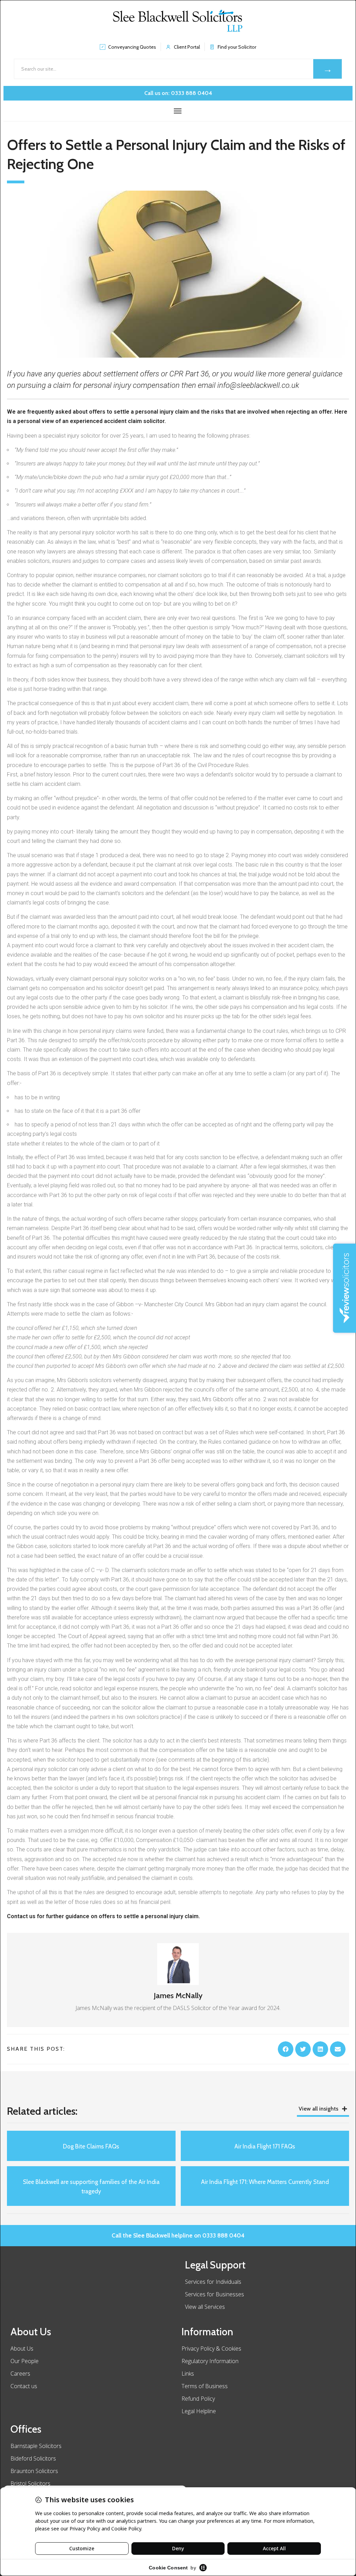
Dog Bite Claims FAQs (91, 2146)
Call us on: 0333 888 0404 (178, 93)
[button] (286, 2049)
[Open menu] (178, 111)
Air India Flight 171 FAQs (265, 2146)
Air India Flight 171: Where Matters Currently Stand (265, 2182)
